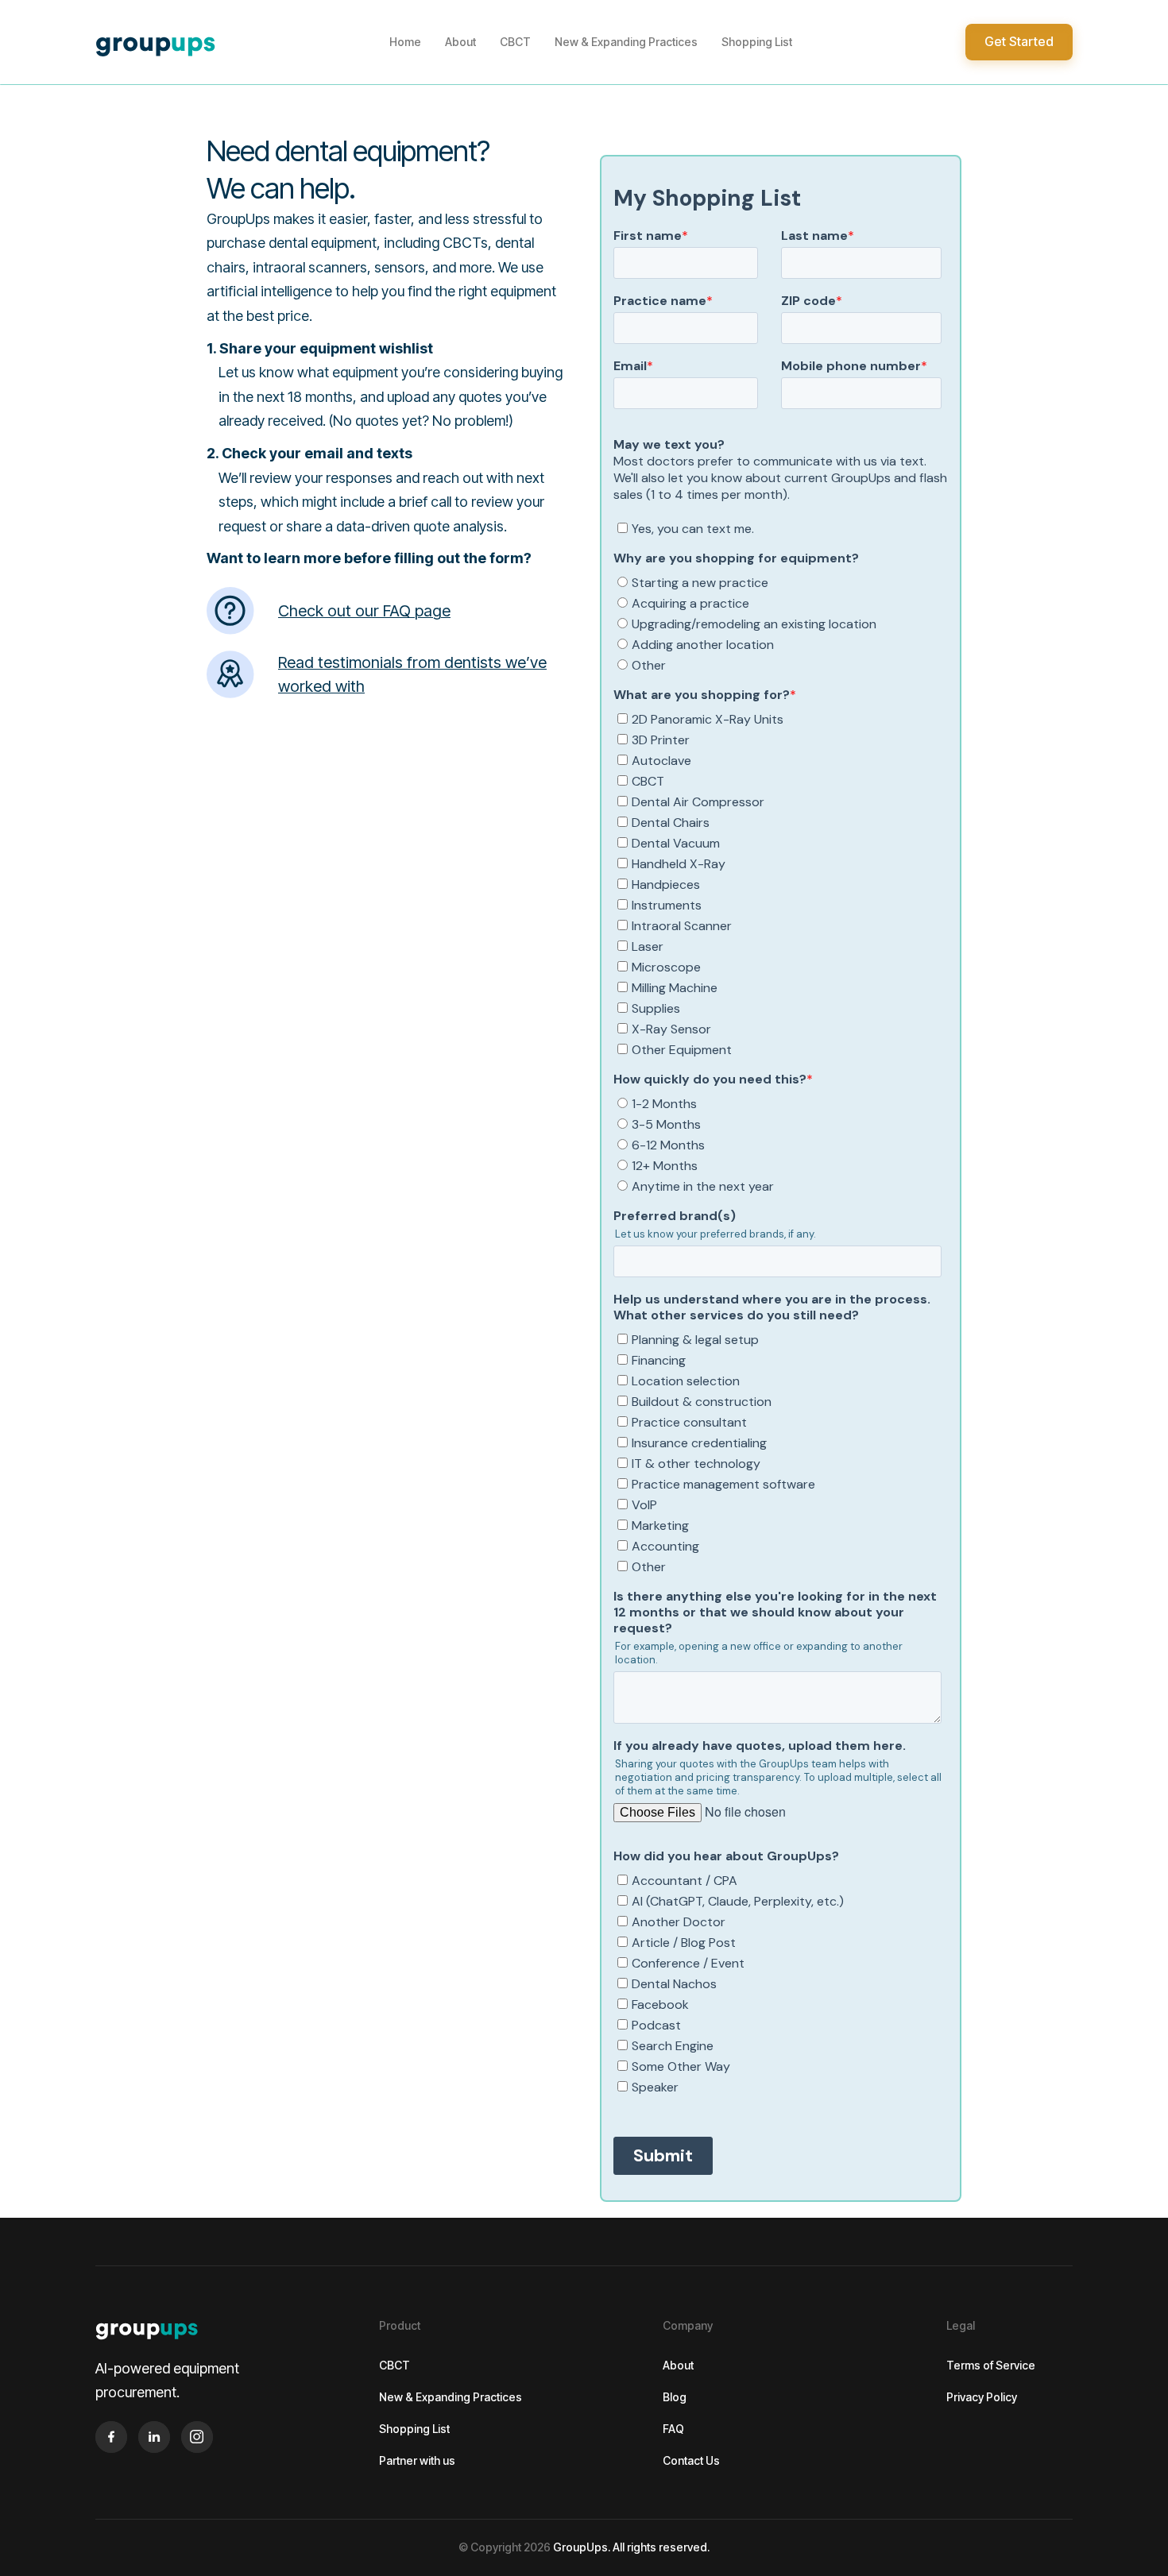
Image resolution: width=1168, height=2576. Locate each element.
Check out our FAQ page (364, 611)
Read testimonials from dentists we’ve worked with (412, 674)
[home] (156, 42)
